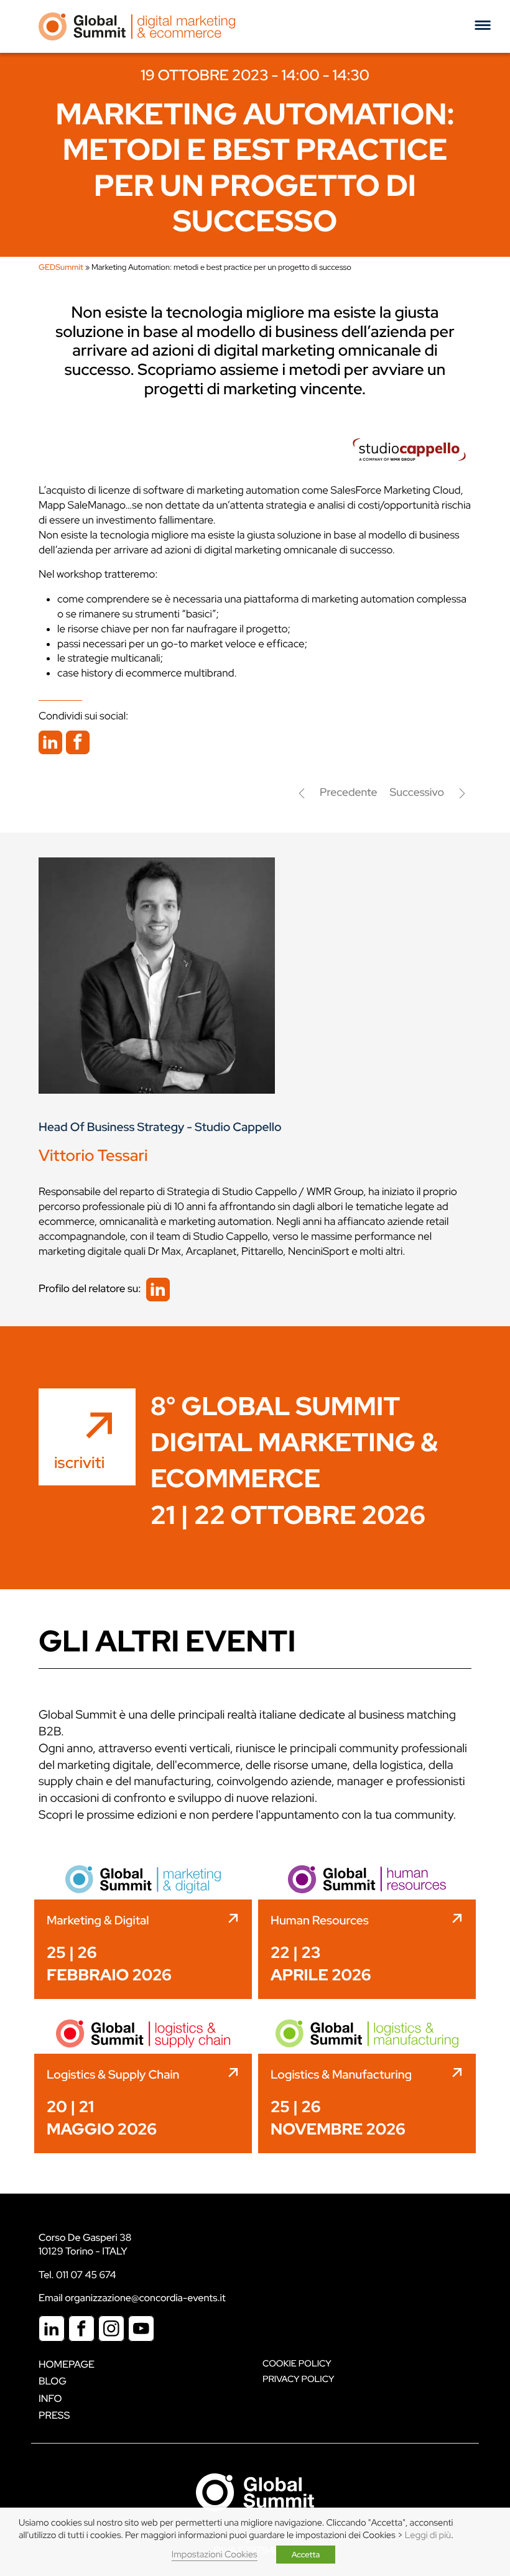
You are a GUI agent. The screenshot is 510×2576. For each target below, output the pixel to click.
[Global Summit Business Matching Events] (255, 2491)
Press (54, 2415)
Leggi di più (428, 2535)
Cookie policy (297, 2364)
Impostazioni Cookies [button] (215, 2555)
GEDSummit (61, 267)
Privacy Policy (298, 2379)
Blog (53, 2381)
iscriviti (79, 1462)
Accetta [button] (306, 2555)
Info (50, 2398)
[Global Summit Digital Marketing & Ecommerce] (137, 26)
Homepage (67, 2364)
